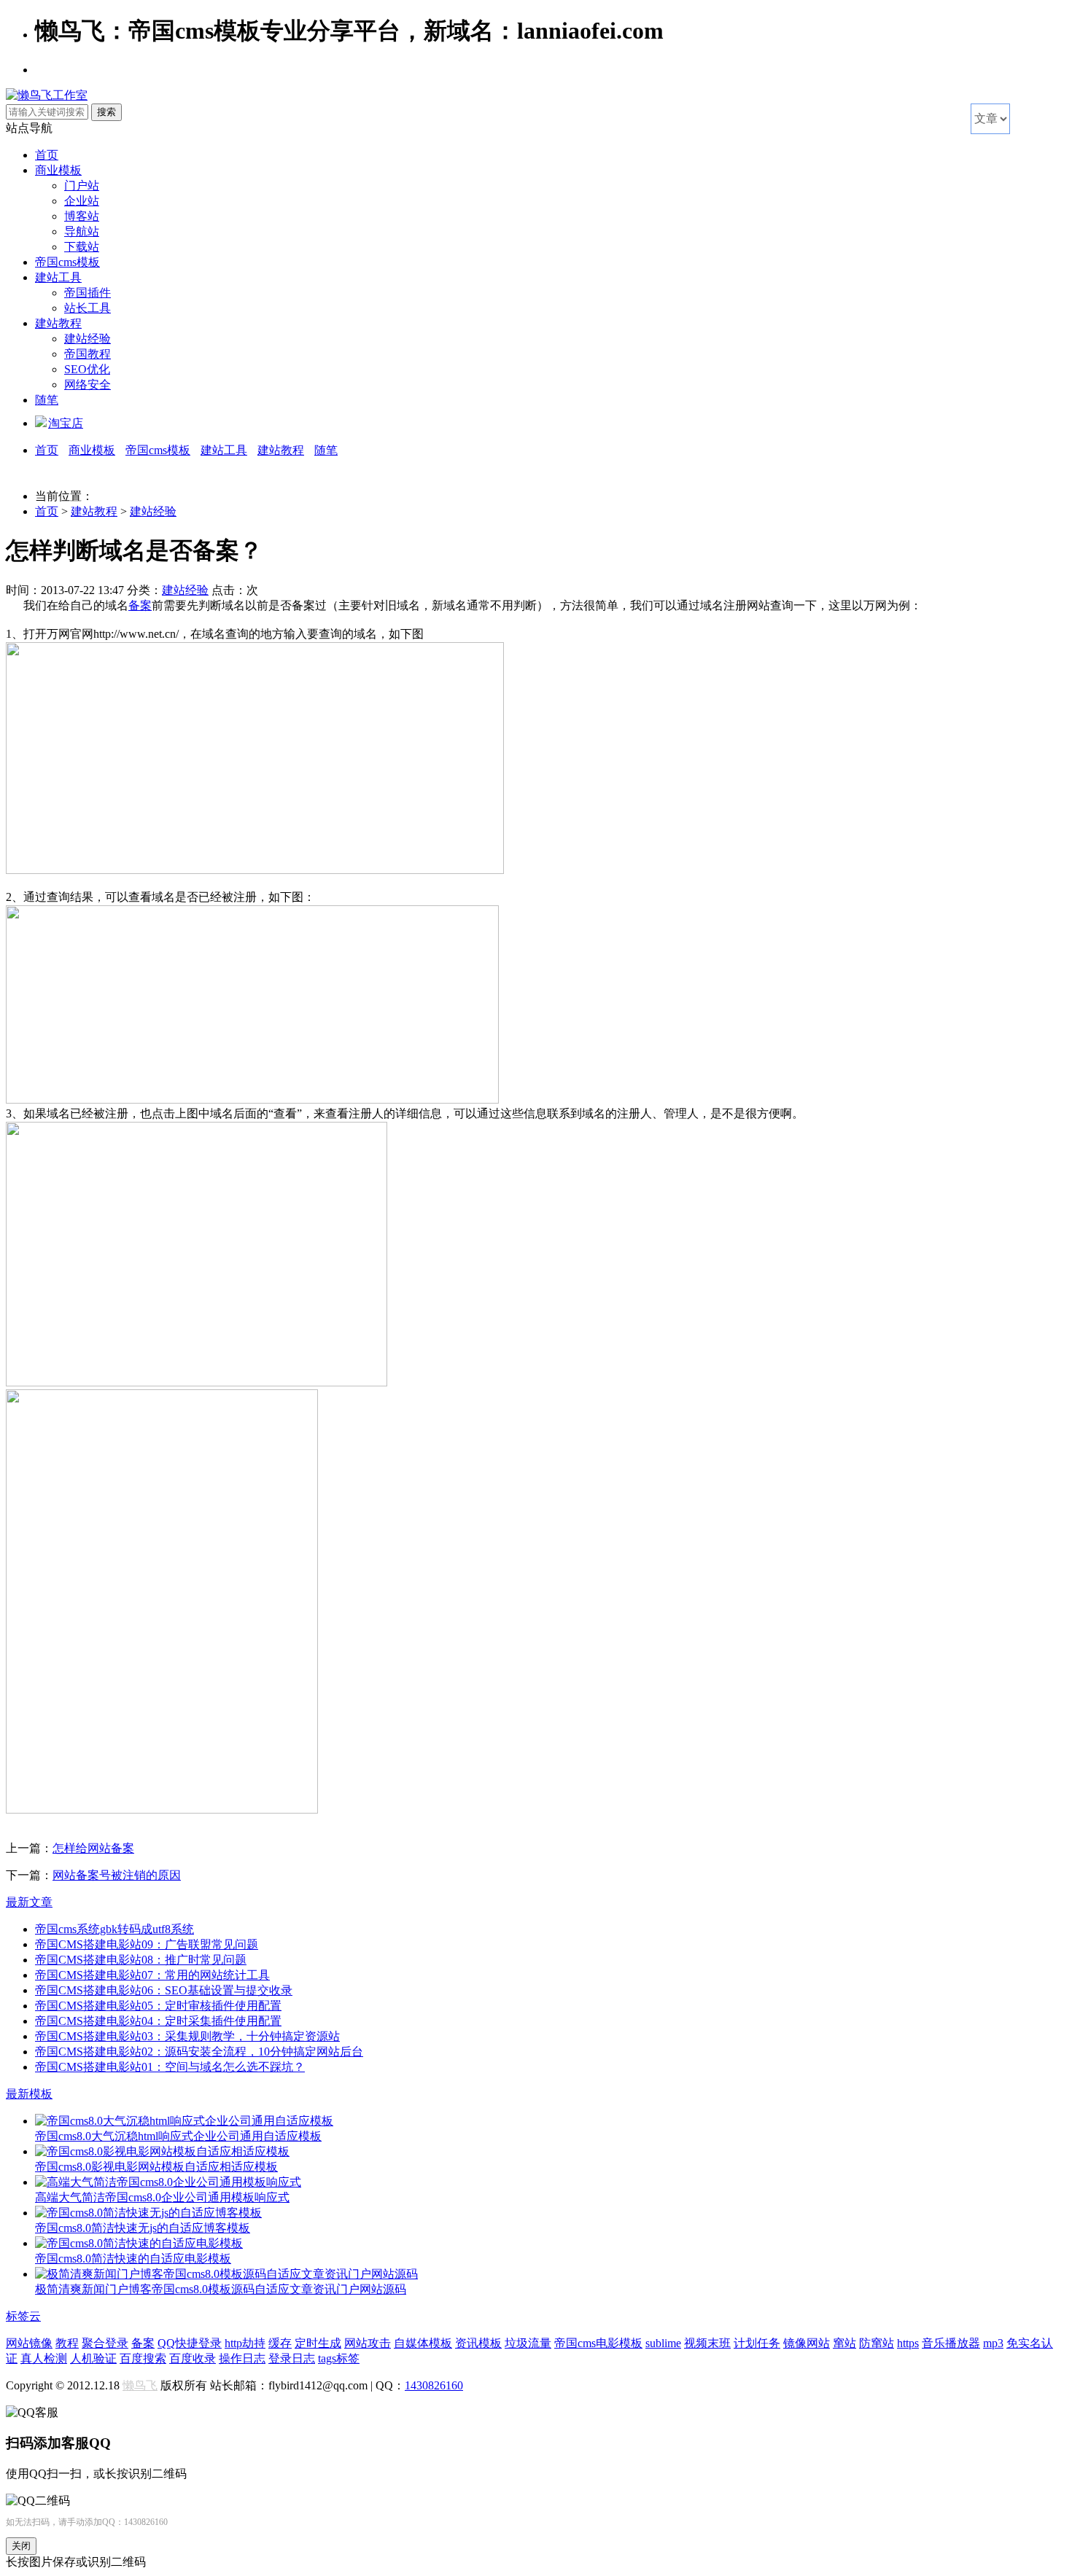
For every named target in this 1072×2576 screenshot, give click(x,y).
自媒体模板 (423, 2343)
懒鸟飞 (140, 2385)
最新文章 (29, 1902)
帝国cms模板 (67, 262)
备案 (140, 605)
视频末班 (707, 2343)
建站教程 (58, 323)
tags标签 (339, 2358)
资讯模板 (478, 2343)
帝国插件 (88, 293)
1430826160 (434, 2385)
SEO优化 (87, 369)
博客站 (82, 216)
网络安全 (88, 385)
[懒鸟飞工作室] (47, 95)
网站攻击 (368, 2343)
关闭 (21, 2546)
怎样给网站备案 (93, 1848)
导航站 (82, 231)
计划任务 (757, 2343)
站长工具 (88, 308)
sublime (663, 2343)
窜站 (844, 2343)
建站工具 (58, 277)
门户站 (82, 186)
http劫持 (245, 2343)
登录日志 (292, 2358)
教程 (67, 2343)
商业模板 (58, 170)
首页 (47, 155)
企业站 (82, 201)
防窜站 (877, 2343)
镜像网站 (807, 2343)
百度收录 (193, 2358)
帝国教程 (88, 354)
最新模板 (29, 2094)
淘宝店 (66, 423)
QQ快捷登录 (190, 2343)
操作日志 (242, 2358)
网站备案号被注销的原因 (117, 1875)
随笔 (47, 400)
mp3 (993, 2343)
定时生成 (318, 2343)
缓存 (280, 2343)
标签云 (23, 2316)
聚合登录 (105, 2343)
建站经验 (88, 339)
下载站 (82, 247)
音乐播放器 (951, 2343)
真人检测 (44, 2358)
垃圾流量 (528, 2343)
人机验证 (93, 2358)
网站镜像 (29, 2343)
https (908, 2343)
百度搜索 (143, 2358)
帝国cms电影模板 (598, 2343)
